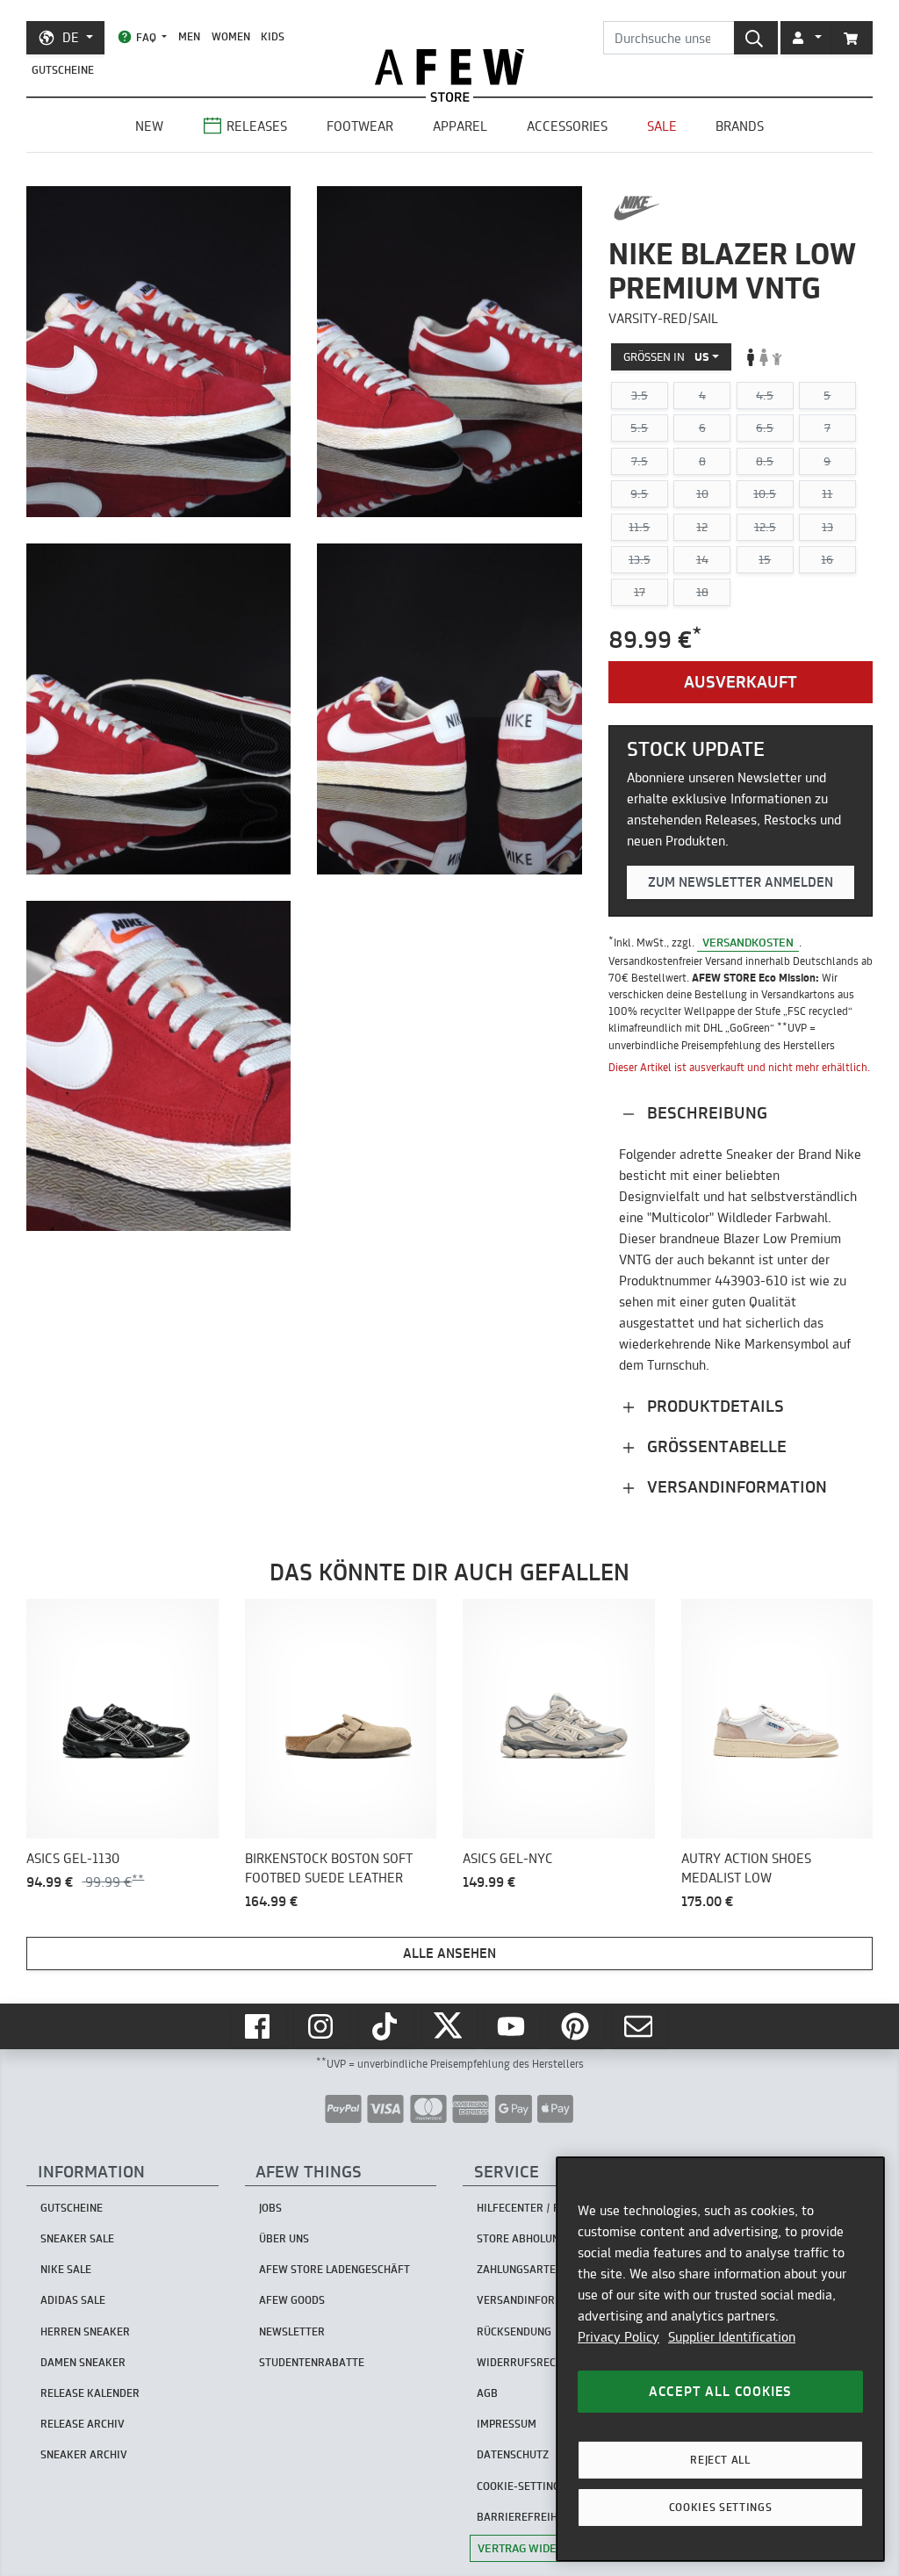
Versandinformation (735, 1487)
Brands (740, 126)
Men (189, 36)
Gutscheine (63, 70)
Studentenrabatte (312, 2362)
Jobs (270, 2208)
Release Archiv (83, 2424)
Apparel (460, 126)
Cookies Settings (721, 2507)
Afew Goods (292, 2300)
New (149, 126)
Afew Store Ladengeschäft (334, 2269)
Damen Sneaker (83, 2362)
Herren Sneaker (85, 2331)
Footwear (360, 126)
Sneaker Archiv (84, 2454)
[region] (720, 2359)
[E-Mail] (640, 2026)
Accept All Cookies (720, 2391)
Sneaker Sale (77, 2238)
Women (231, 36)
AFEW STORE (449, 67)
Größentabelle (715, 1446)
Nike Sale (66, 2269)
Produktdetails (713, 1406)
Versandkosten (748, 942)
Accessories (567, 126)
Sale (662, 126)
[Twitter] (449, 2026)
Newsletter (292, 2331)
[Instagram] (322, 2026)
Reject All (720, 2460)
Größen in (666, 356)
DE (71, 37)
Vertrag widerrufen (539, 2548)
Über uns (284, 2238)
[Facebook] (259, 2026)
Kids (273, 36)
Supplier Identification (732, 2337)
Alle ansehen (449, 1953)
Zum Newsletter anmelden (741, 882)
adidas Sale (73, 2300)
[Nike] (637, 208)
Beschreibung (705, 1113)
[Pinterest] (577, 2026)
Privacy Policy (619, 2337)
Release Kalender (90, 2393)
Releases (257, 126)
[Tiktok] (386, 2026)
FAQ (146, 37)
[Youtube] (513, 2026)
